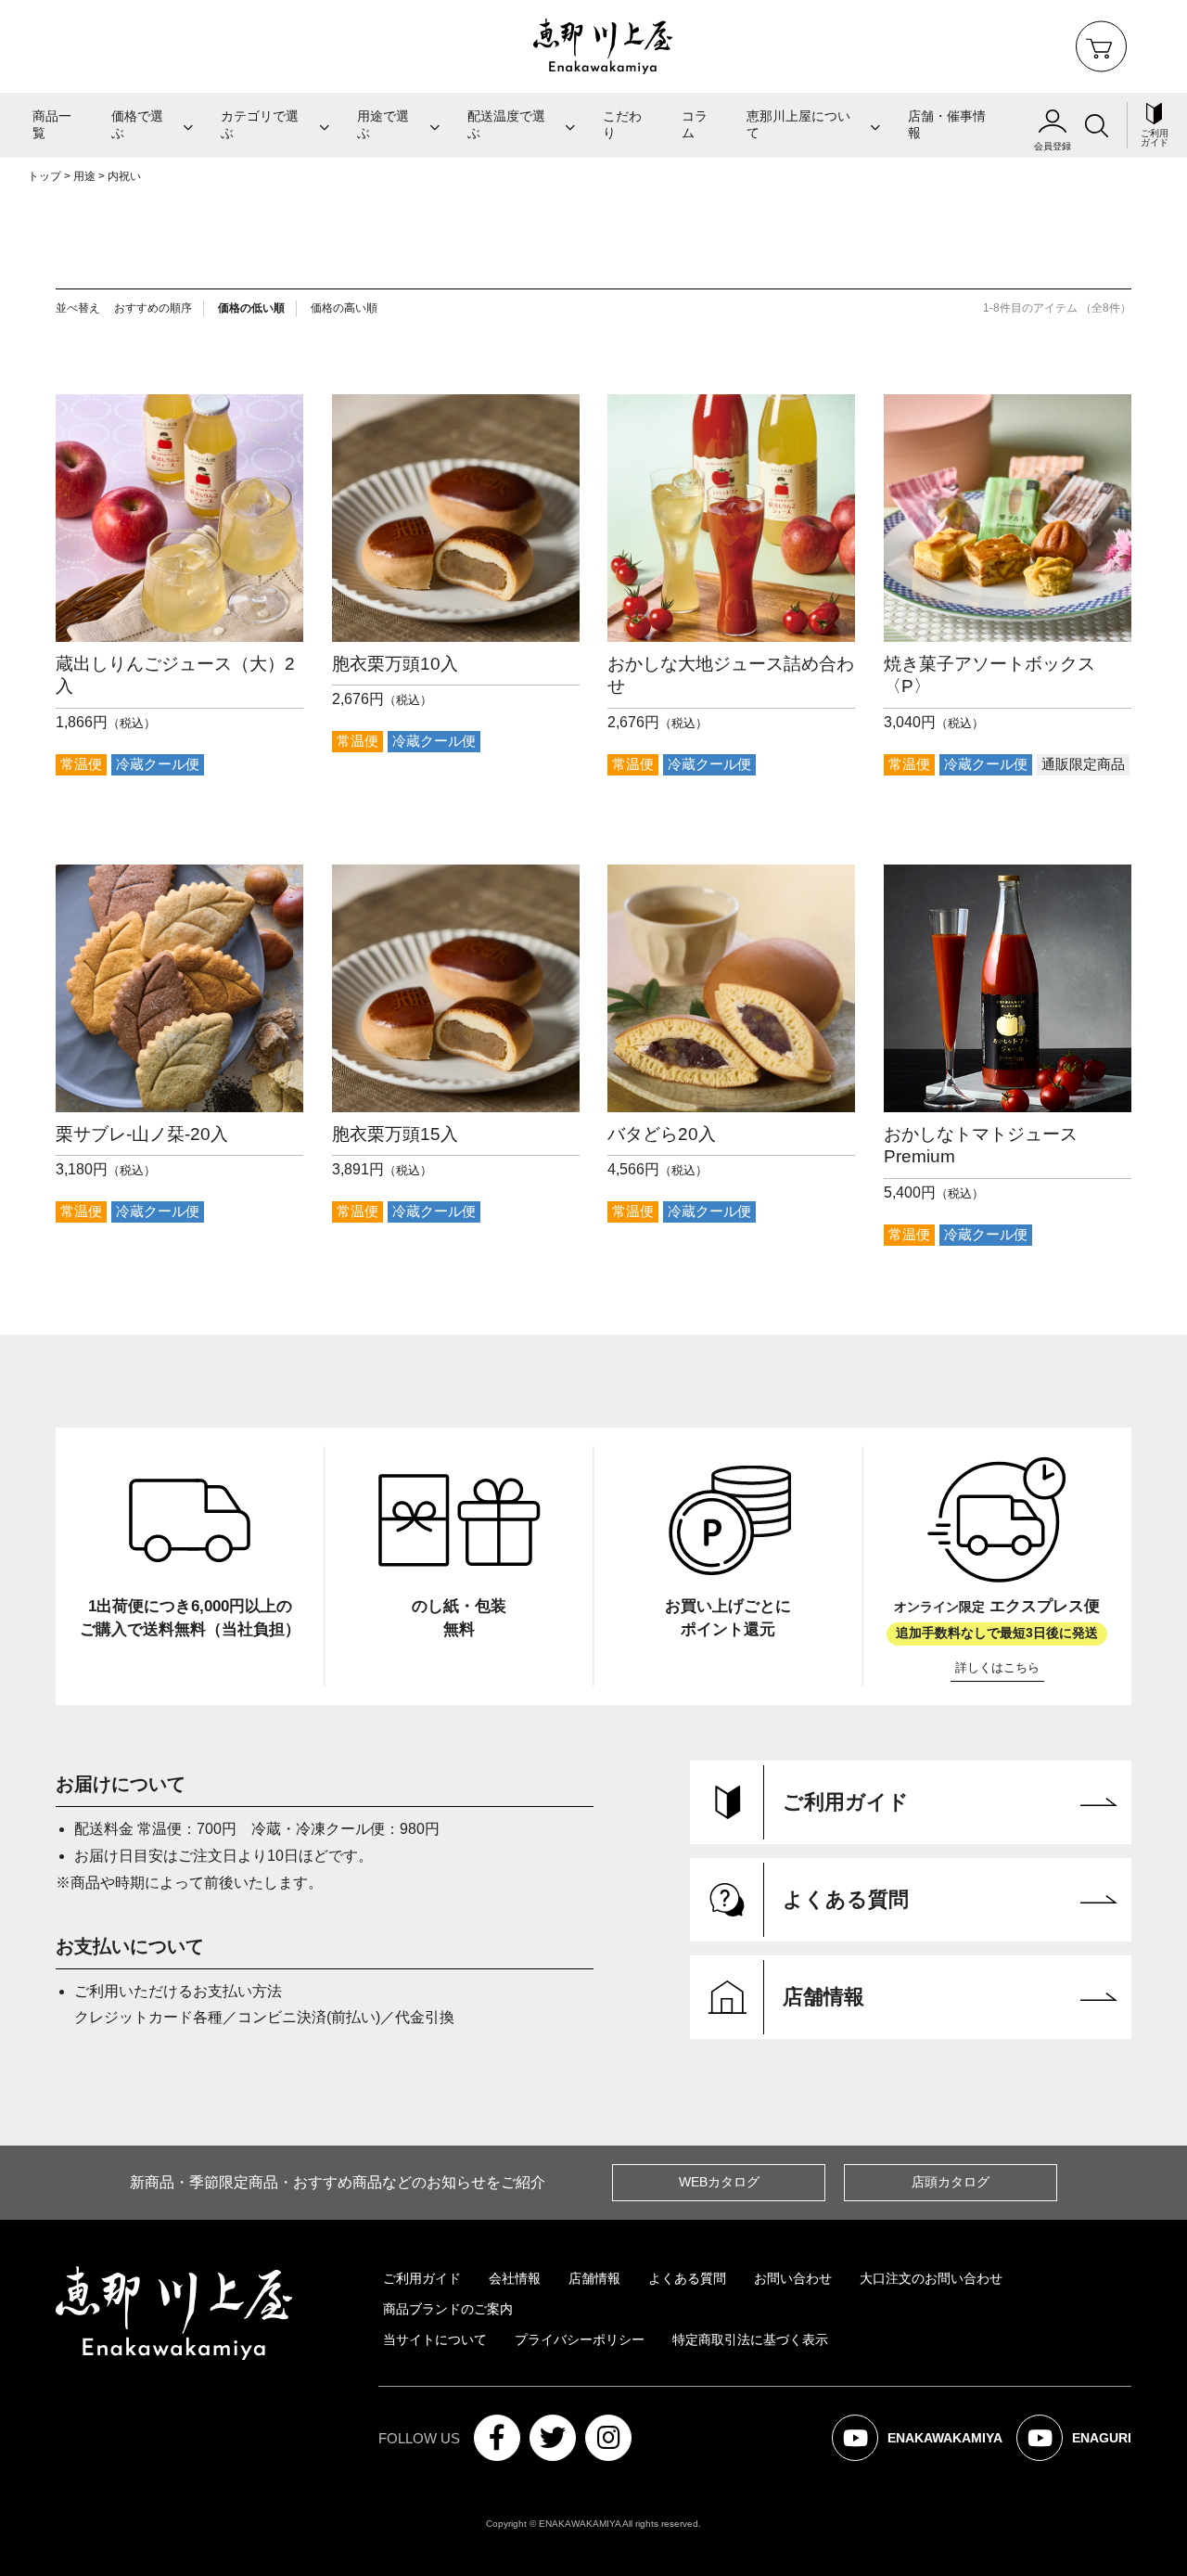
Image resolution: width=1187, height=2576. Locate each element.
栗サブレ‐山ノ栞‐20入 (142, 1134)
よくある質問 (687, 2278)
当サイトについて (435, 2339)
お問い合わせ (793, 2278)
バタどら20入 (662, 1134)
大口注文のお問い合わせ (931, 2278)
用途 (84, 176)
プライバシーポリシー (580, 2339)
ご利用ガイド (422, 2278)
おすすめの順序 (153, 308)
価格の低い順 (251, 308)
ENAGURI (1085, 2446)
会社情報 (515, 2278)
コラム (695, 125)
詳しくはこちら (997, 1667)
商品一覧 (52, 125)
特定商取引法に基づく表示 (750, 2339)
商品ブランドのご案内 (448, 2309)
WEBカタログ (719, 2182)
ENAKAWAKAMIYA (929, 2446)
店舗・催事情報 (947, 125)
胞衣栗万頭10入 (395, 664)
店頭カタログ (951, 2182)
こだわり (622, 125)
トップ (45, 176)
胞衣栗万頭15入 (395, 1134)
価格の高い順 (344, 308)
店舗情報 (594, 2278)
